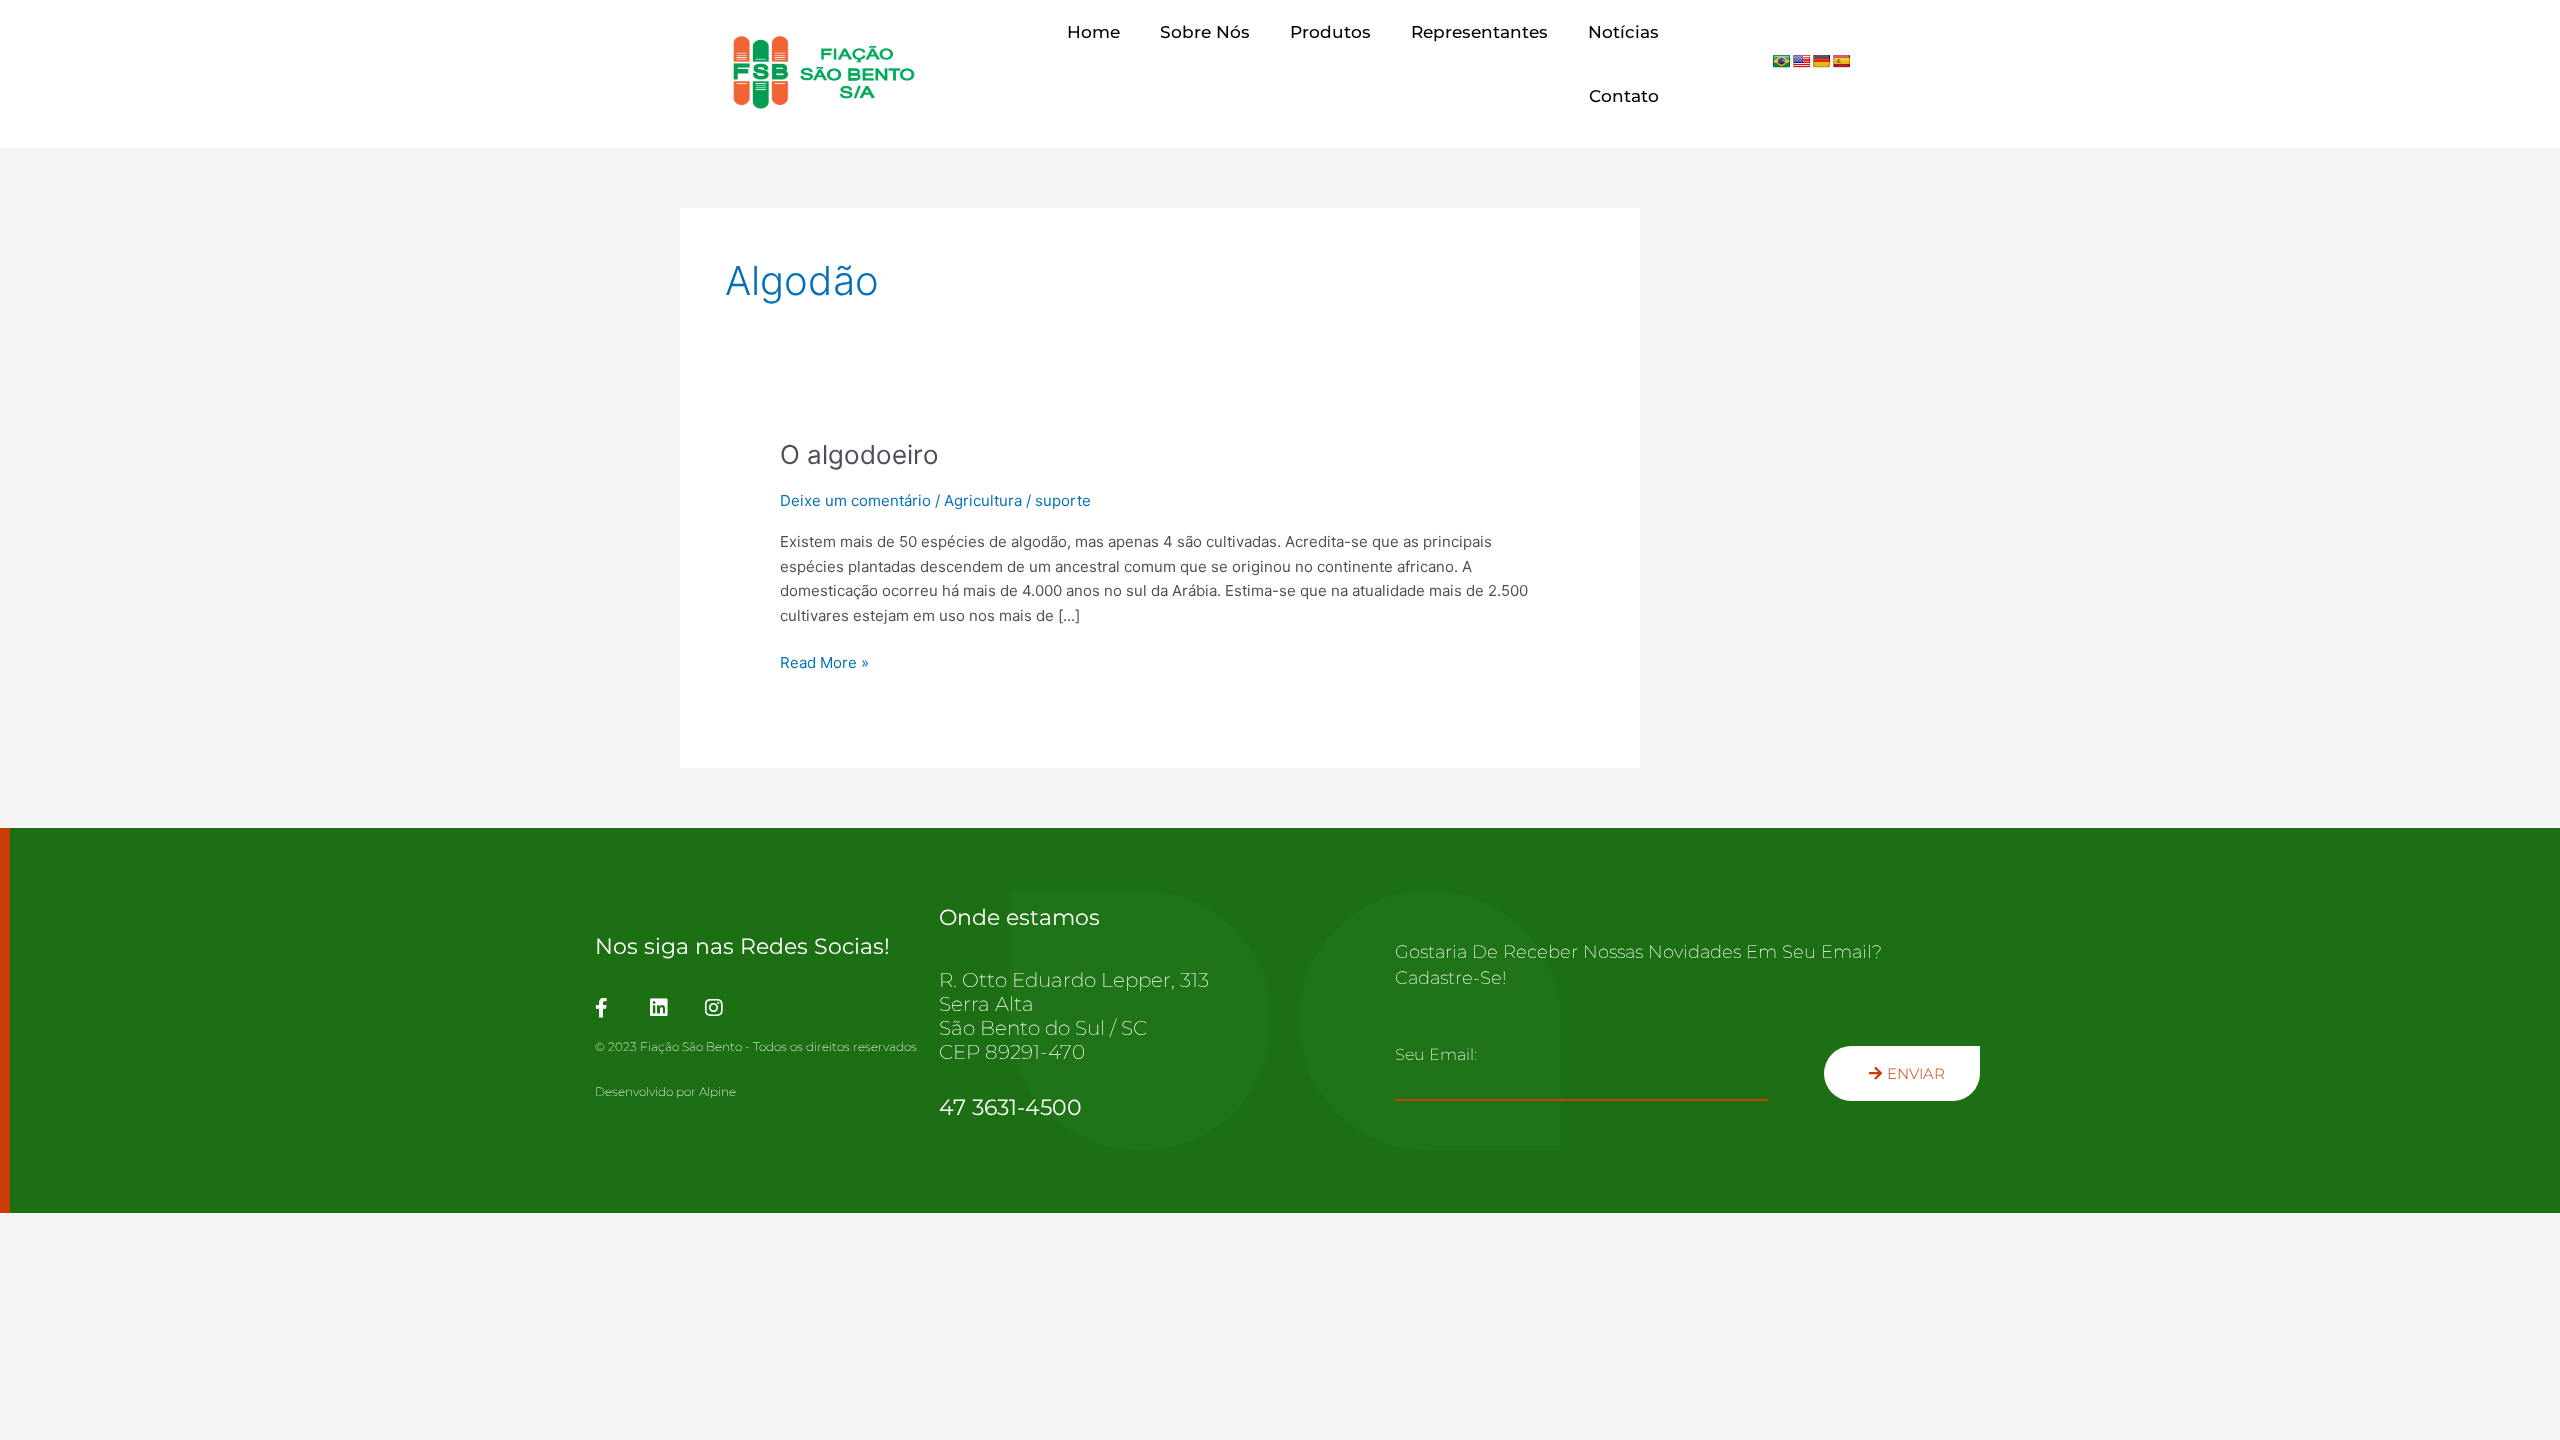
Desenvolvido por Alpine (665, 1091)
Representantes (1479, 32)
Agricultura (983, 500)
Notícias (1623, 32)
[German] (1821, 61)
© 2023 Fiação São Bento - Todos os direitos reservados (756, 1046)
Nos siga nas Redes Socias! (742, 946)
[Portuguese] (1781, 61)
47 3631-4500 (1010, 1107)
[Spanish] (1841, 61)
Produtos (1330, 32)
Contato (1624, 96)
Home (1093, 32)
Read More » (824, 661)
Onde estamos (1019, 917)
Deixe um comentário (855, 500)
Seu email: (1436, 1054)
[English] (1801, 61)
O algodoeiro (859, 454)
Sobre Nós (1205, 32)
